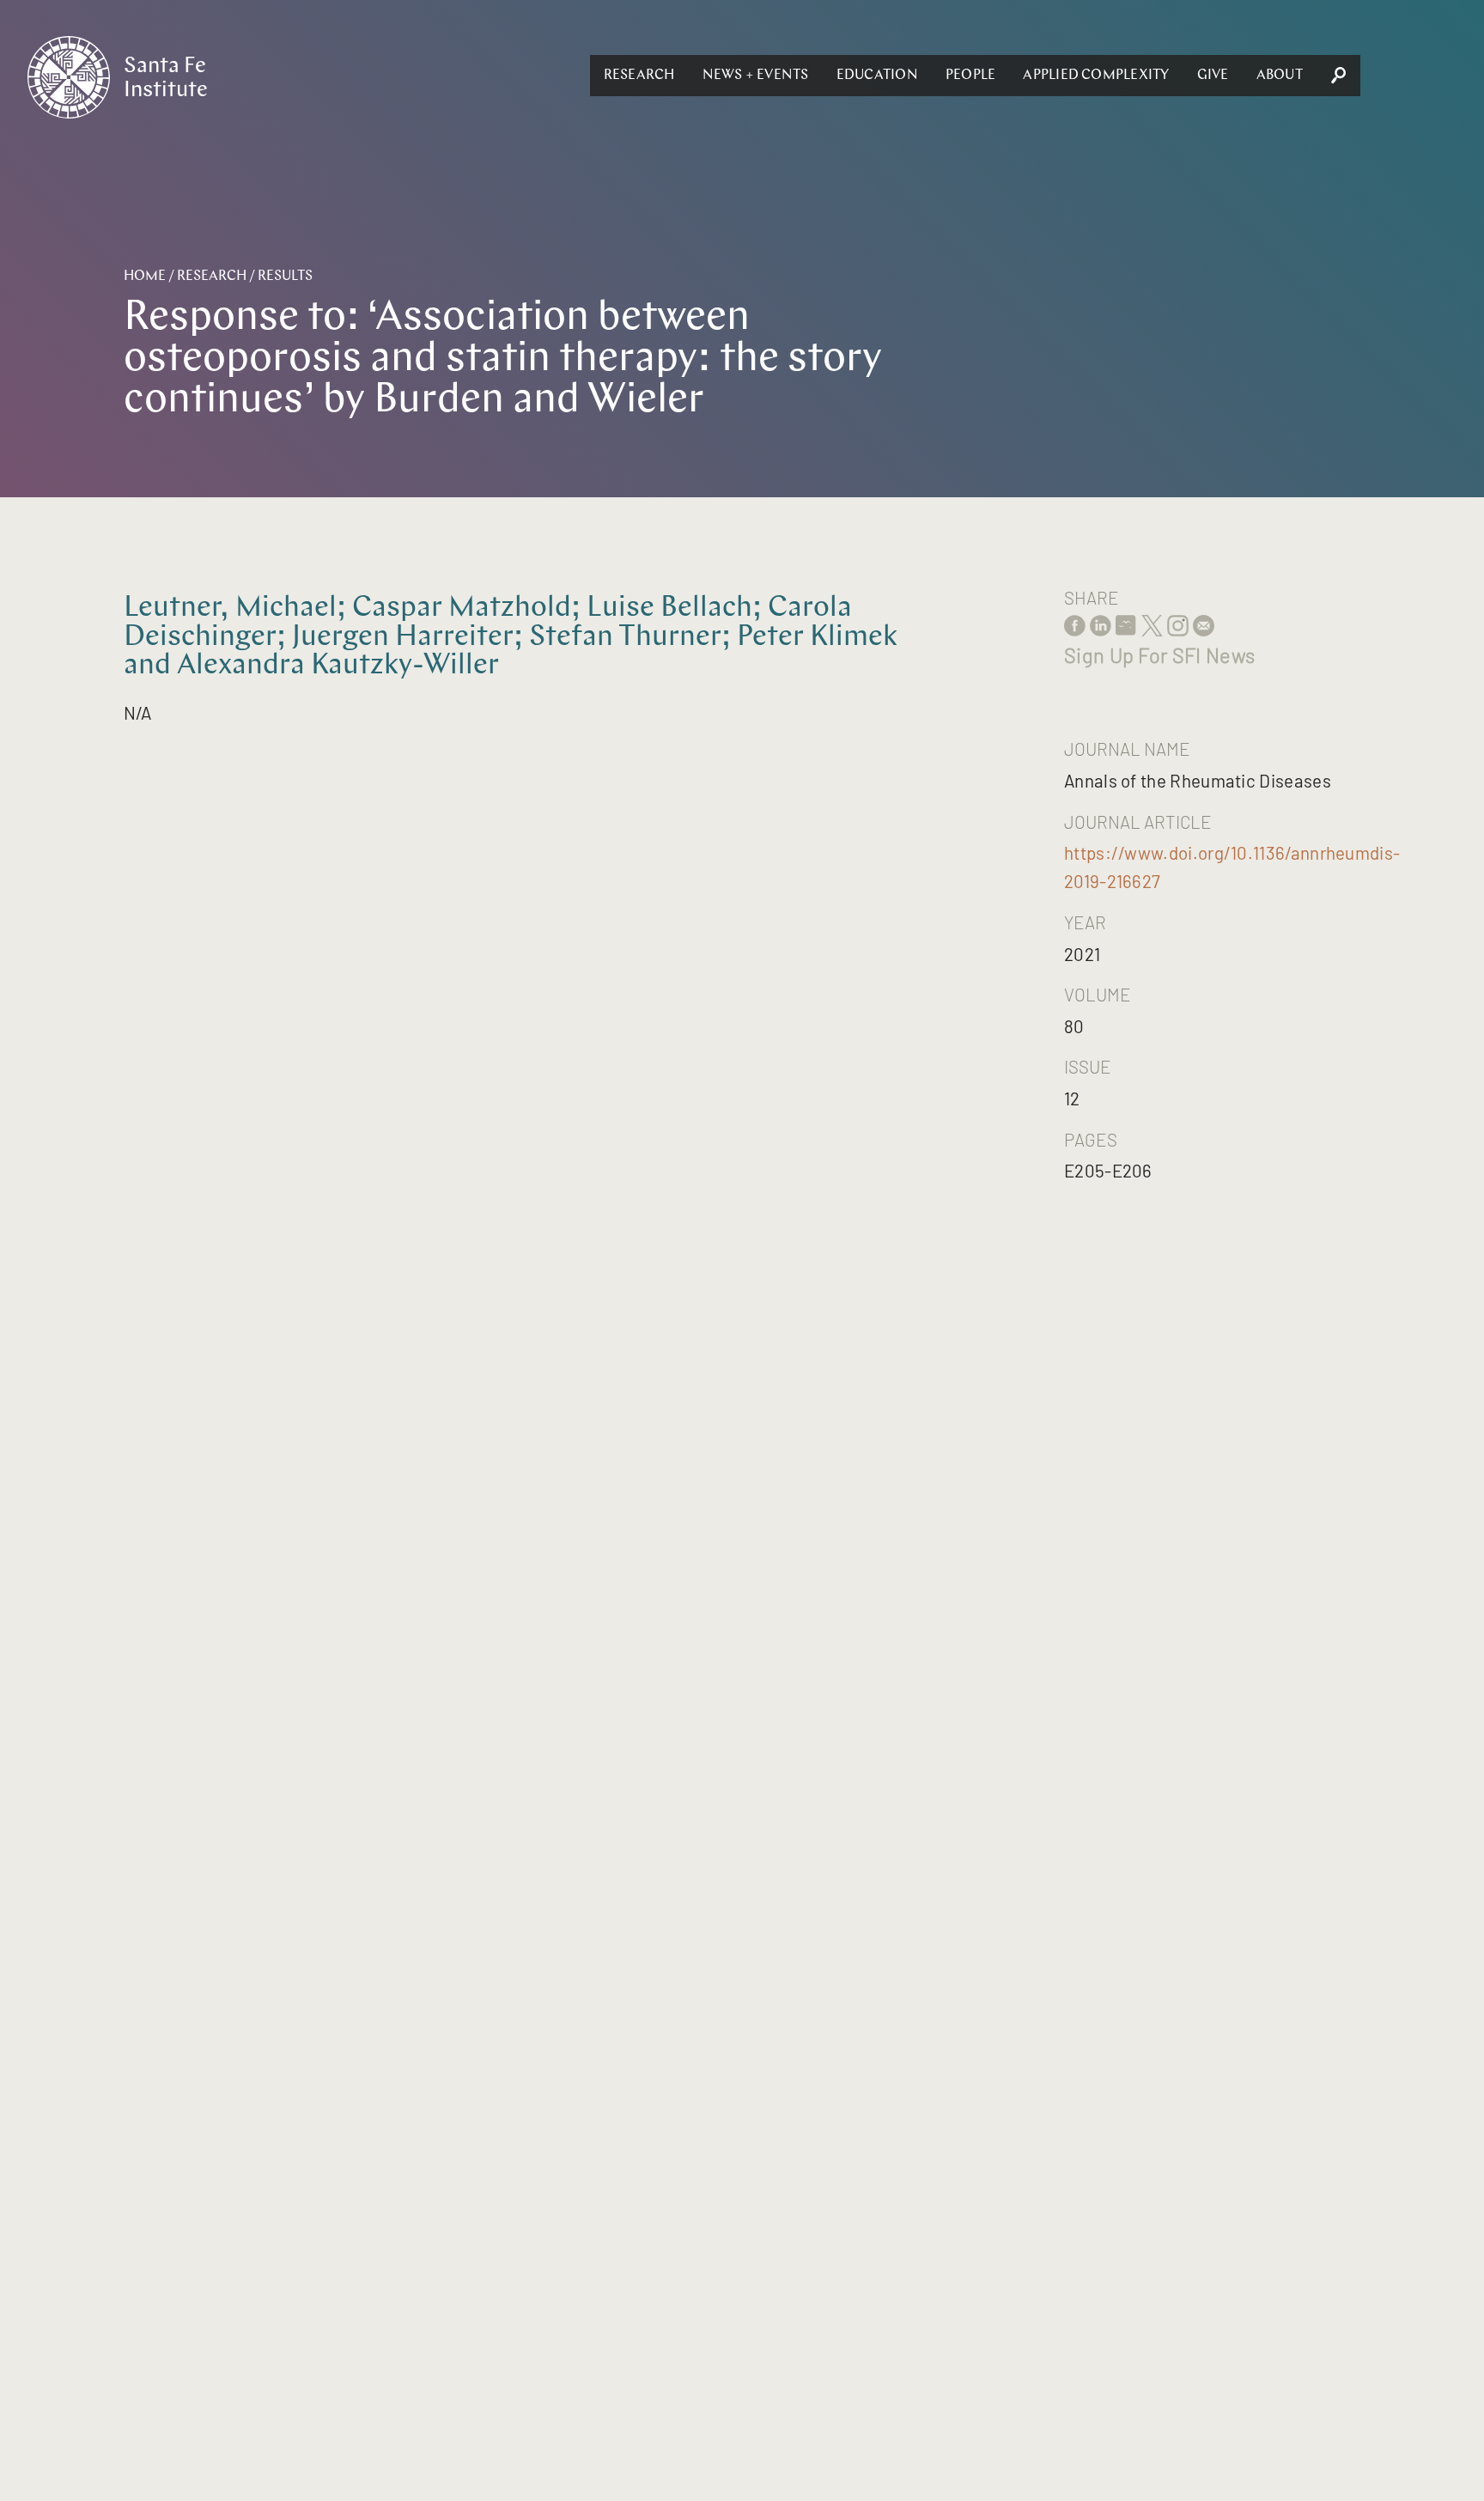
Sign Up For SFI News (1159, 655)
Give (1213, 76)
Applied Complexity (1096, 76)
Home (145, 277)
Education (877, 76)
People (970, 76)
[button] (639, 76)
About (1280, 76)
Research (639, 76)
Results (285, 277)
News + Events (756, 76)
